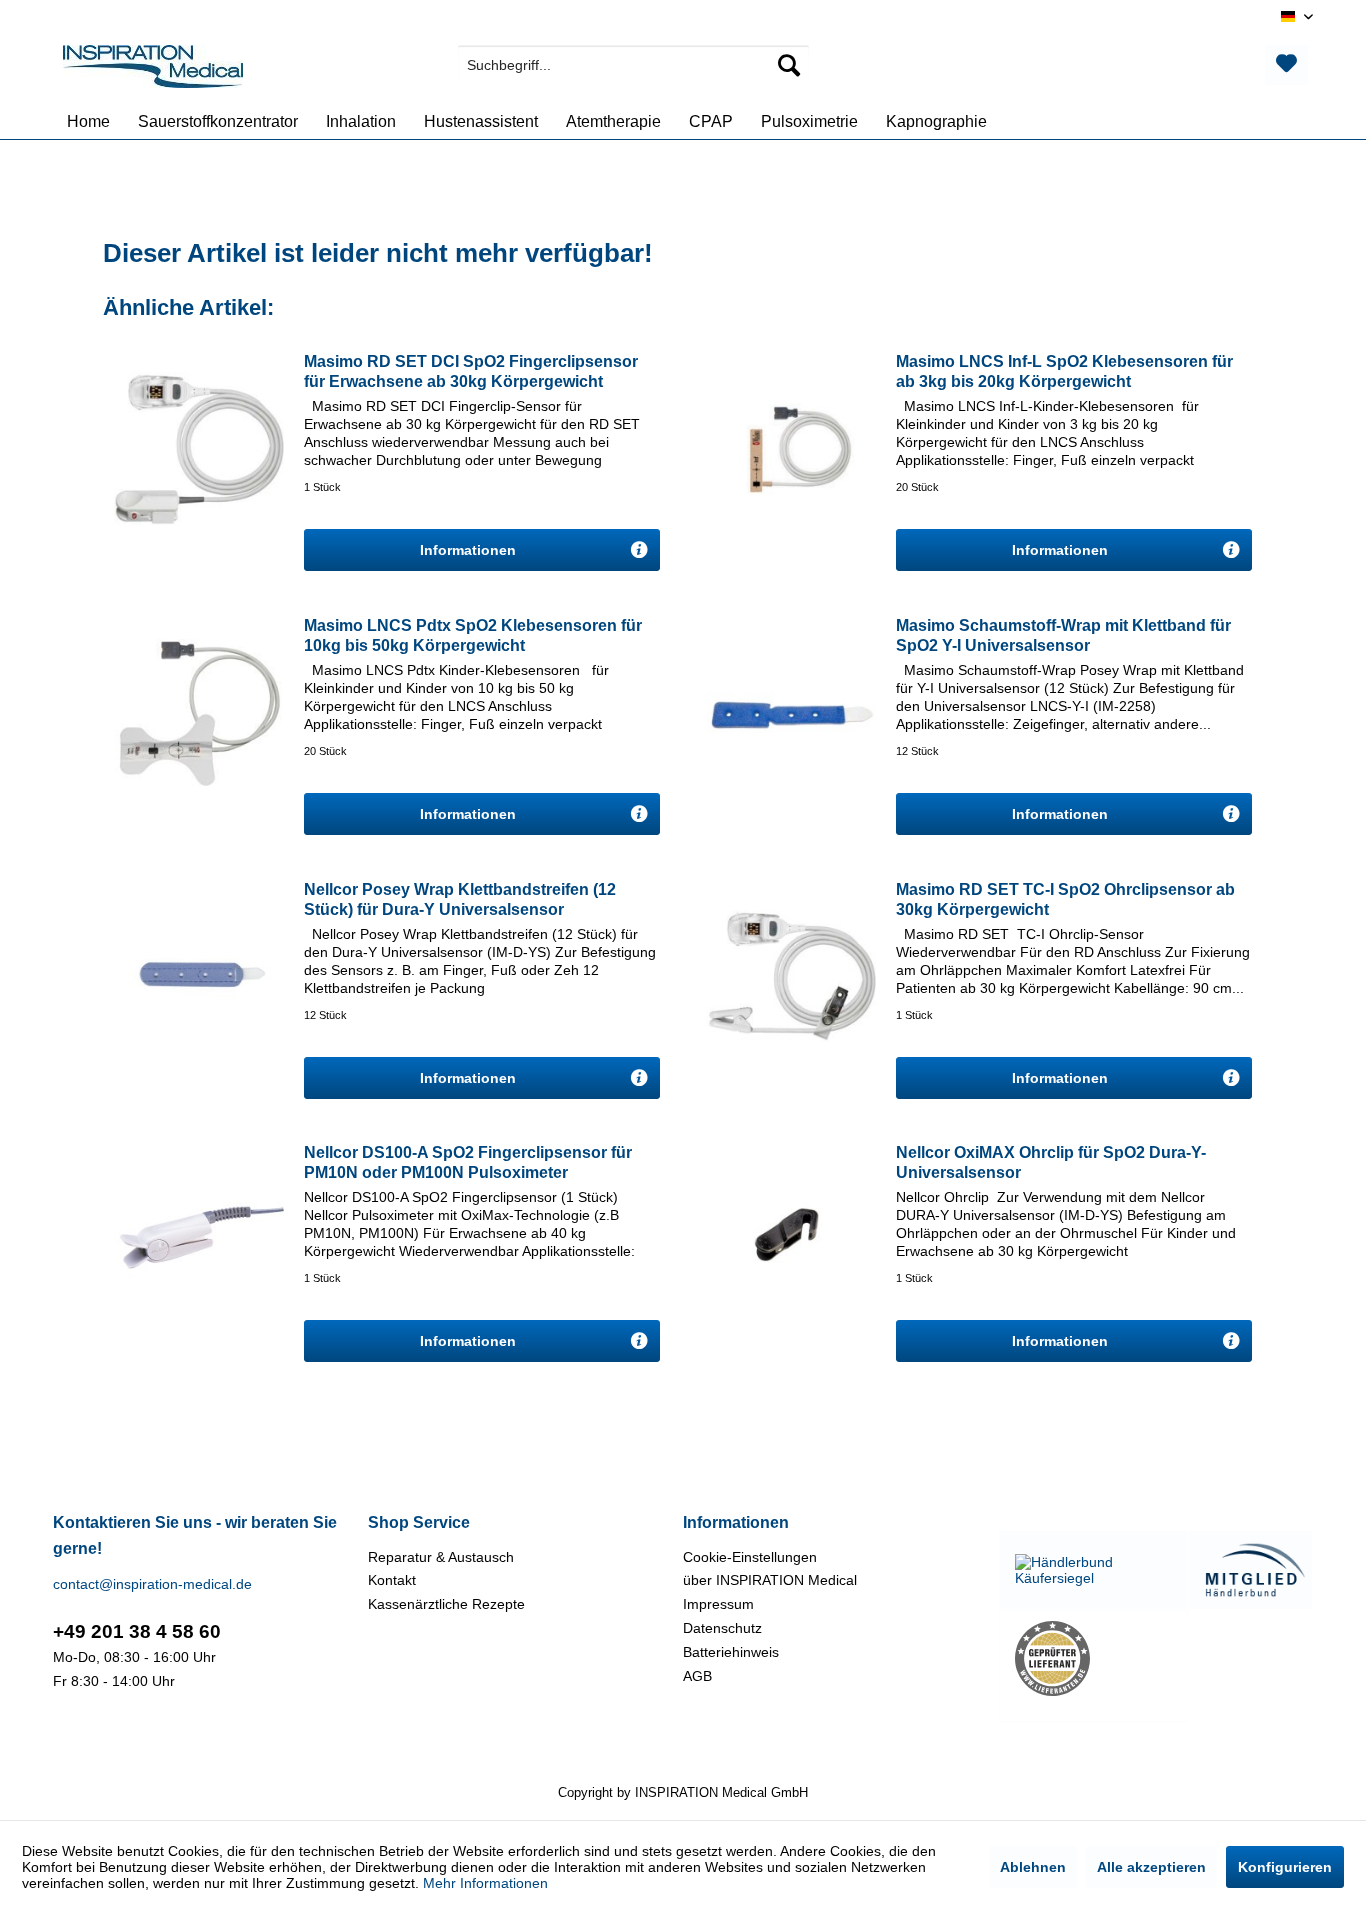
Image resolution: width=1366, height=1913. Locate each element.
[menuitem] (633, 65)
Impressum (718, 1604)
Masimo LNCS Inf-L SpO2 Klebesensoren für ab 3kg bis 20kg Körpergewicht (1064, 371)
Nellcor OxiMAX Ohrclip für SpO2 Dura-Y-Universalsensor (1051, 1162)
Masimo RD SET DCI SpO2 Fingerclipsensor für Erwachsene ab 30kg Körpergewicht (471, 371)
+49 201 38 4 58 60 (137, 1631)
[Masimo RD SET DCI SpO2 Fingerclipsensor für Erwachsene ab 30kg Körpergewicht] (199, 448)
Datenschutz (722, 1628)
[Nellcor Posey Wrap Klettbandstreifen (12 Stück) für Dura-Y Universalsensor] (199, 976)
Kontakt (392, 1580)
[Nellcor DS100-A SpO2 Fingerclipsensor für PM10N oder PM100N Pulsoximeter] (199, 1239)
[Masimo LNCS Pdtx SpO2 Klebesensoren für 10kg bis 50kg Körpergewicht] (199, 712)
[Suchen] (789, 65)
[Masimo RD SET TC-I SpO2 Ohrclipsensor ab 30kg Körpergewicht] (791, 976)
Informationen (470, 550)
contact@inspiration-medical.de (152, 1584)
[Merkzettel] (1286, 65)
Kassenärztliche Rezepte (446, 1604)
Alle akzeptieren (1151, 1867)
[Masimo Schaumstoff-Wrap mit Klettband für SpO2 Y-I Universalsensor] (791, 712)
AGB (697, 1676)
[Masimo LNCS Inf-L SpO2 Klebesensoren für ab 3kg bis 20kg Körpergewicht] (791, 448)
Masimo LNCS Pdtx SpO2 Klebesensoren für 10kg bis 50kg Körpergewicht (473, 635)
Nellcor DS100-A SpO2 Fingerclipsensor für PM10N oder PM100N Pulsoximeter (468, 1162)
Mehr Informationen (485, 1883)
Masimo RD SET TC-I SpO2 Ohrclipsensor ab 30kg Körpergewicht (1065, 899)
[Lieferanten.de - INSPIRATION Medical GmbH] (1093, 1658)
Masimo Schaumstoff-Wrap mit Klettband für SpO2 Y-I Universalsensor (1063, 635)
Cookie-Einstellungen (750, 1557)
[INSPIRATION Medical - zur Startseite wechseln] (153, 70)
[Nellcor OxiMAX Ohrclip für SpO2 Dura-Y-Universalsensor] (791, 1239)
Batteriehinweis (731, 1652)
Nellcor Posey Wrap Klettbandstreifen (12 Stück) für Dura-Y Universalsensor (460, 899)
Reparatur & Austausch (441, 1557)
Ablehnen (1033, 1867)
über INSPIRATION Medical (770, 1580)
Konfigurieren (1285, 1867)
